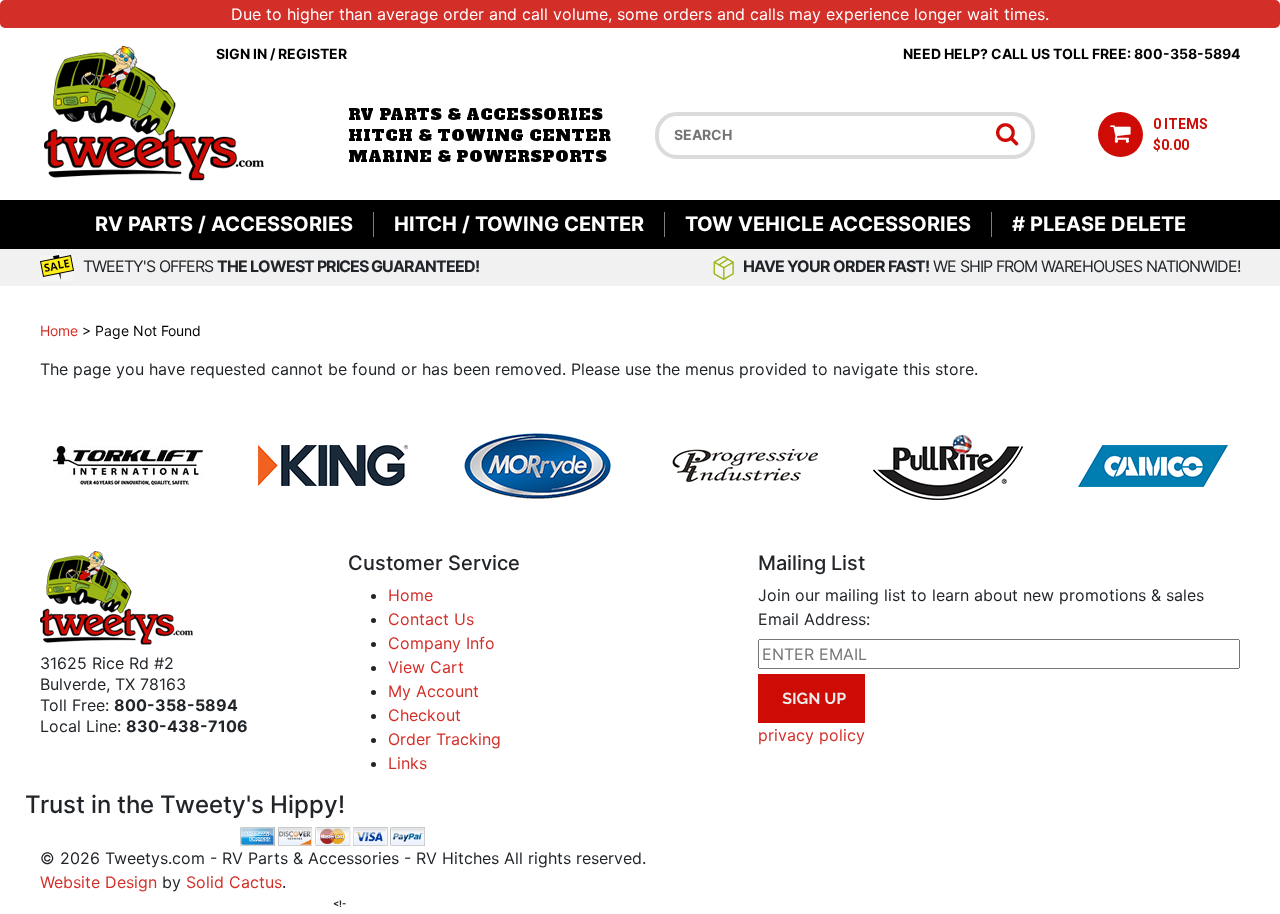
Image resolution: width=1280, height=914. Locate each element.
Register (312, 53)
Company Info (441, 643)
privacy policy (811, 735)
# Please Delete (1099, 224)
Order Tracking (444, 739)
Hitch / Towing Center (519, 224)
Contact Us (431, 619)
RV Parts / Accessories (224, 224)
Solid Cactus (234, 882)
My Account (433, 691)
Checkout (424, 715)
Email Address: (814, 619)
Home (59, 330)
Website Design (98, 882)
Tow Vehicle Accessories (828, 224)
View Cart (426, 667)
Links (407, 763)
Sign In (241, 53)
